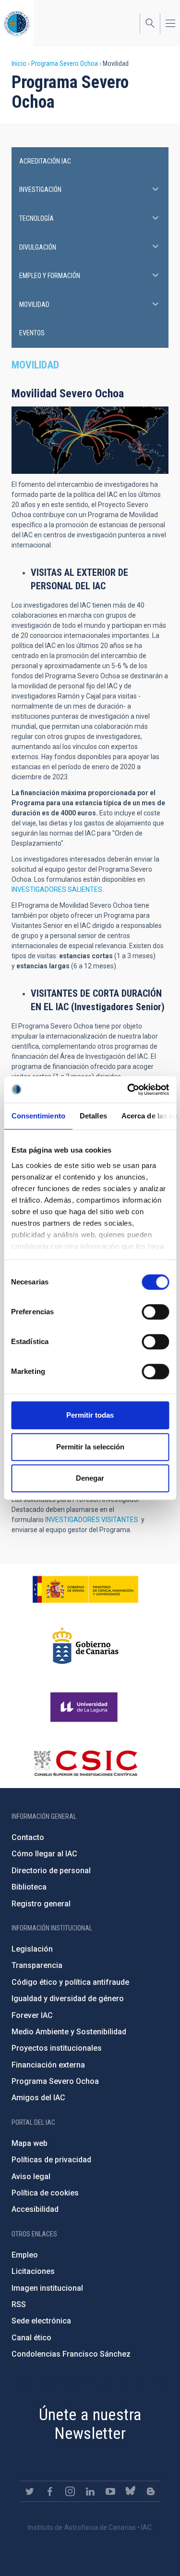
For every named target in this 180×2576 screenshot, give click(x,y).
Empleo (25, 2255)
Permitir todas (90, 1415)
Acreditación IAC (45, 161)
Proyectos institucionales (57, 2048)
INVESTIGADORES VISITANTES (92, 1520)
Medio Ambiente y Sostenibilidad (69, 2032)
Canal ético (31, 2338)
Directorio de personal (51, 1871)
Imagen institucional (47, 2288)
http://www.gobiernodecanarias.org (85, 1646)
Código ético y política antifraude (70, 1982)
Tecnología (36, 218)
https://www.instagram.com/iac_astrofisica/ (70, 2491)
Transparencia (37, 1965)
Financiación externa (48, 2065)
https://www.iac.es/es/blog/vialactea (151, 2491)
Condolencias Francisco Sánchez (71, 2354)
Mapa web (30, 2143)
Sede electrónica (41, 2321)
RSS (19, 2304)
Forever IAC (32, 2015)
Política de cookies (45, 2193)
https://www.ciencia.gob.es (85, 1589)
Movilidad (34, 305)
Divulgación (38, 247)
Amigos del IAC (38, 2098)
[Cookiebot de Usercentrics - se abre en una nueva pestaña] (128, 1090)
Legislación (32, 1949)
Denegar (90, 1478)
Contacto (28, 1837)
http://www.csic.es (85, 1763)
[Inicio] (17, 23)
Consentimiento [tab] (38, 1116)
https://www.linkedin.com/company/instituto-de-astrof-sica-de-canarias (90, 2491)
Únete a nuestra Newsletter (90, 2424)
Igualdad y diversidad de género (68, 1999)
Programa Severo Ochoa (65, 63)
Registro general (41, 1904)
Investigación (40, 190)
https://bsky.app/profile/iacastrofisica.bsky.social (131, 2491)
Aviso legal (31, 2176)
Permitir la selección (90, 1447)
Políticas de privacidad (51, 2160)
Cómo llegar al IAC (44, 1854)
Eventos (32, 333)
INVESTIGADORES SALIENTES (57, 889)
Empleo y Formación (50, 276)
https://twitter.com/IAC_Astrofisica (30, 2491)
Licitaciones (33, 2271)
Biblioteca (29, 1887)
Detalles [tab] (93, 1116)
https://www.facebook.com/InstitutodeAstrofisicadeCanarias (50, 2491)
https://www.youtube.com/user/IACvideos (110, 2491)
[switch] (155, 1312)
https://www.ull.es (85, 1707)
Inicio (19, 63)
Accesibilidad (35, 2209)
